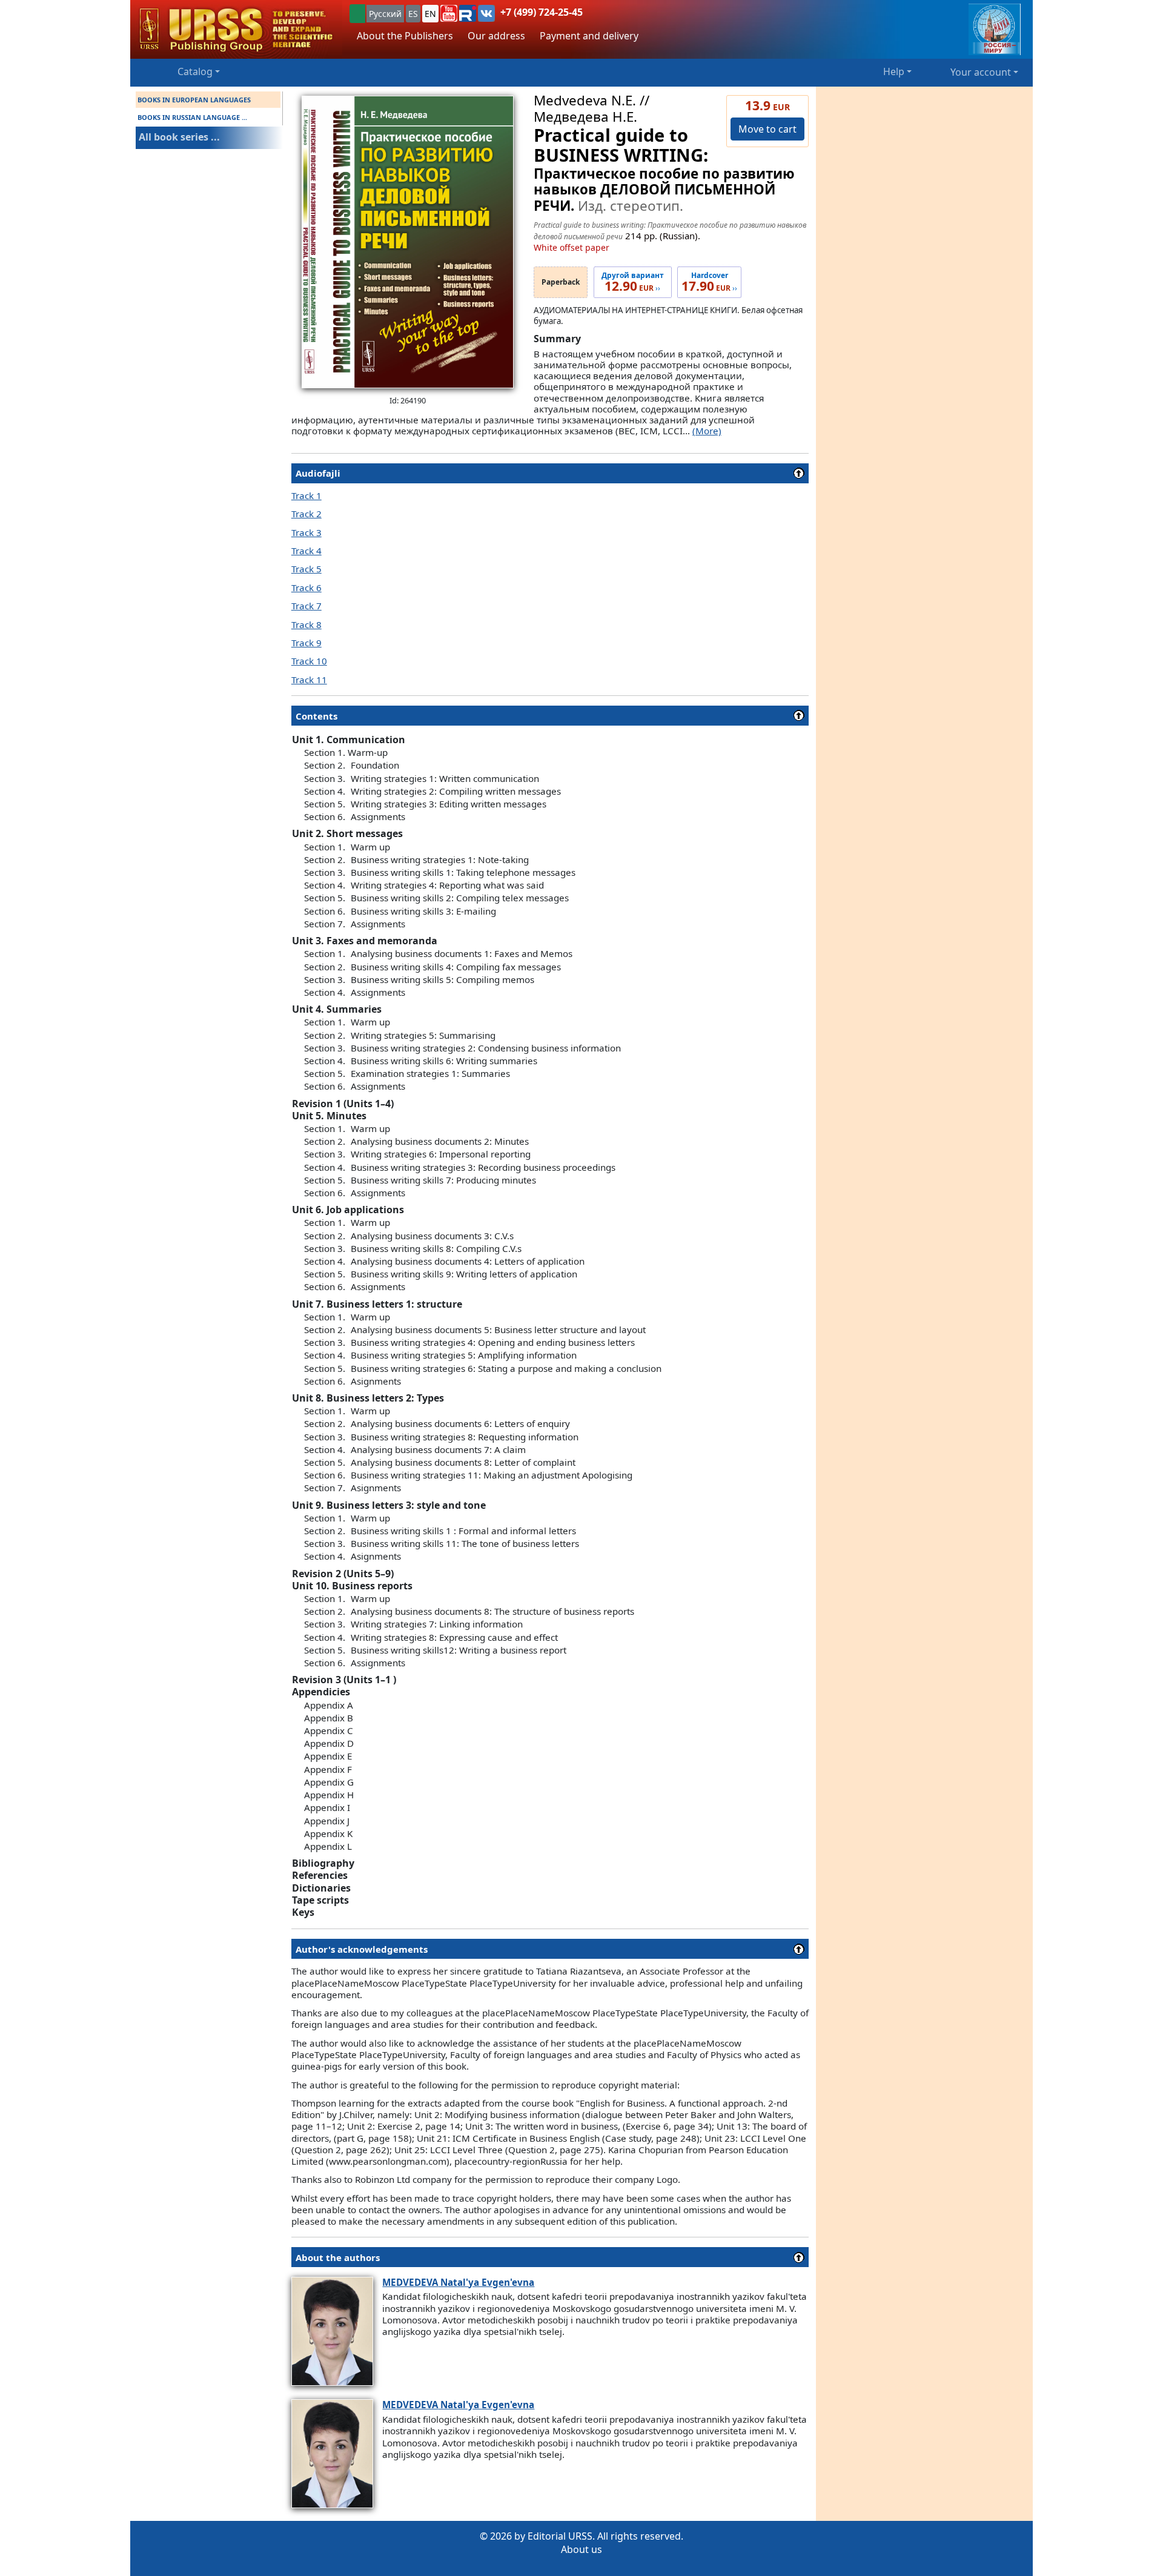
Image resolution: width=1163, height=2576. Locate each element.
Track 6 (306, 588)
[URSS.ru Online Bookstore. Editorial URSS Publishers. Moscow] (236, 29)
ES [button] (413, 14)
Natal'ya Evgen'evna (458, 2282)
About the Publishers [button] (405, 36)
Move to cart (767, 129)
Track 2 (306, 514)
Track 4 (306, 551)
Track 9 (306, 643)
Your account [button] (981, 72)
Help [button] (894, 71)
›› (633, 282)
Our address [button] (496, 36)
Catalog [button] (195, 71)
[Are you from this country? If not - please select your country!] (357, 14)
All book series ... (179, 137)
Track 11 (309, 680)
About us (581, 2549)
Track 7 (306, 606)
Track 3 (306, 532)
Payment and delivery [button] (589, 36)
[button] (449, 13)
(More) (707, 431)
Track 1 (306, 495)
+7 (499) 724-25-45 (542, 12)
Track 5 (306, 569)
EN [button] (430, 14)
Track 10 (309, 661)
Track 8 (306, 624)
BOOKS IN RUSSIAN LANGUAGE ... (192, 117)
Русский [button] (385, 14)
